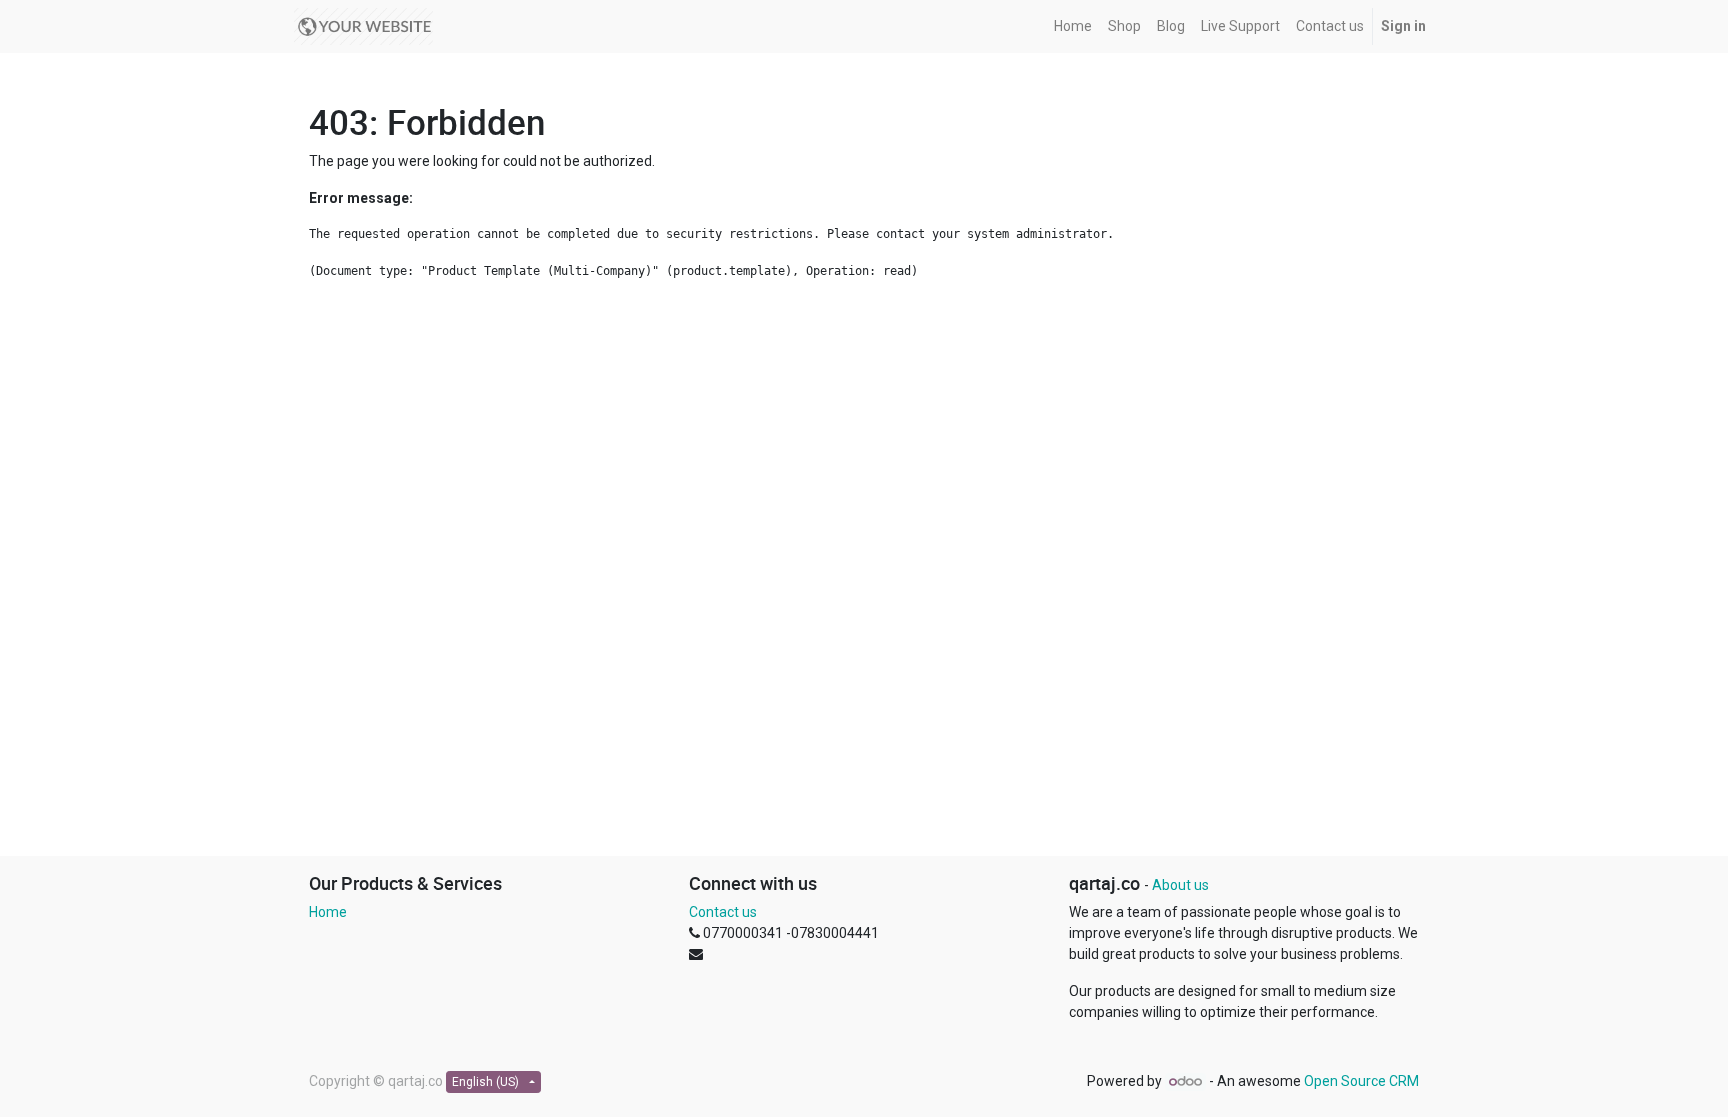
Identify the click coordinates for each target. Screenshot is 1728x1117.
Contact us (723, 912)
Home (328, 912)
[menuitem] (1073, 26)
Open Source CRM (1361, 1081)
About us (1180, 885)
